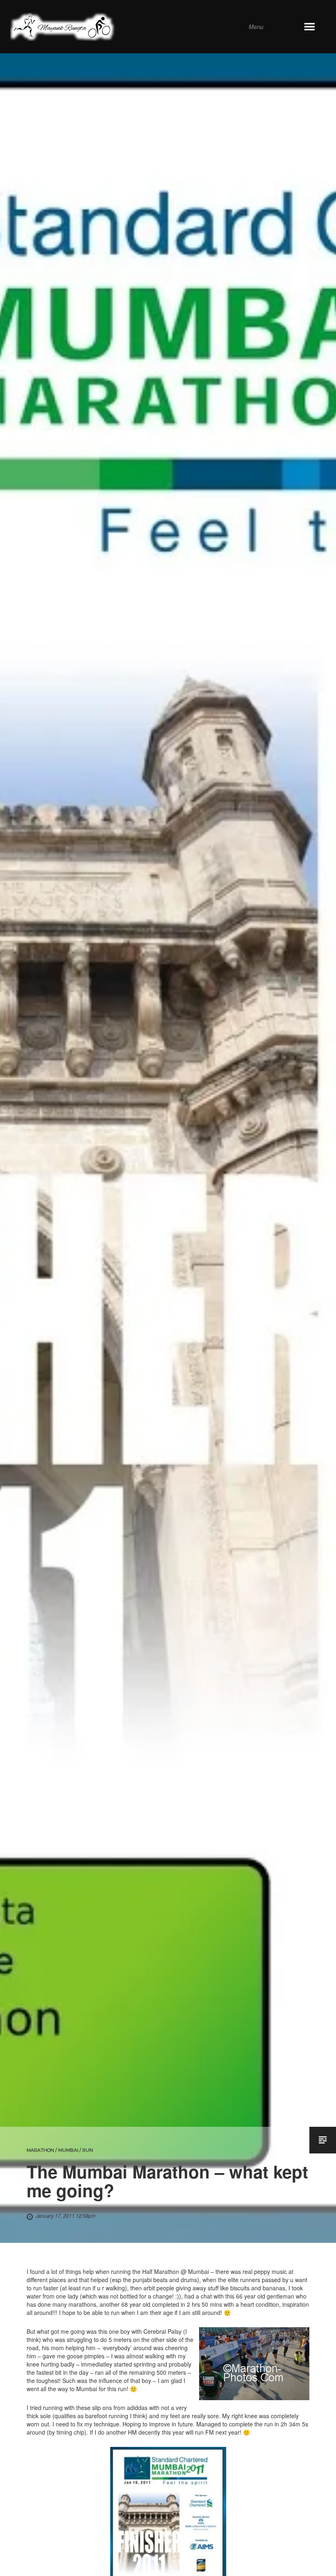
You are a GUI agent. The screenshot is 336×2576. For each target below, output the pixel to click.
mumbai (68, 2150)
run (88, 2150)
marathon (40, 2150)
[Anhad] (157, 27)
